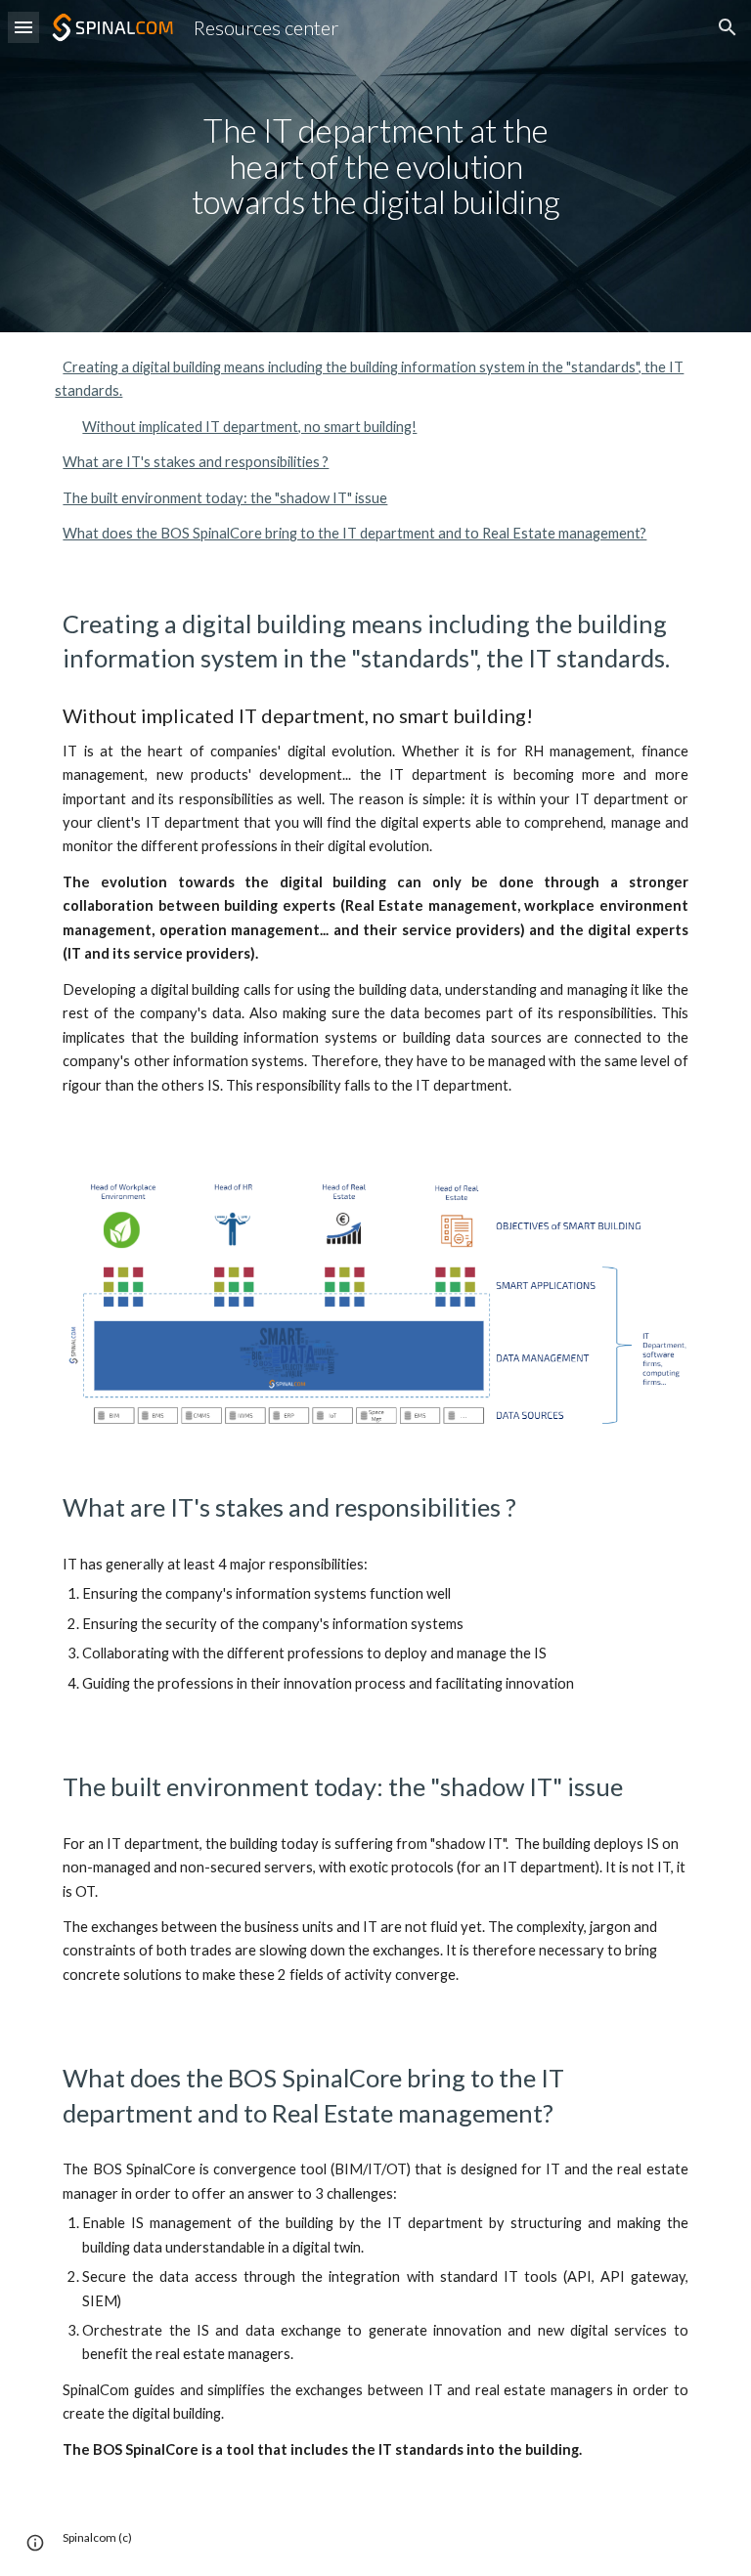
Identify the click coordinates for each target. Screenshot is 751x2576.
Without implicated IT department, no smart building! (249, 427)
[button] (23, 27)
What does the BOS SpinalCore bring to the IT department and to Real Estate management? (354, 533)
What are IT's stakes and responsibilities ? (196, 462)
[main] (375, 166)
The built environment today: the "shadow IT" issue (225, 498)
